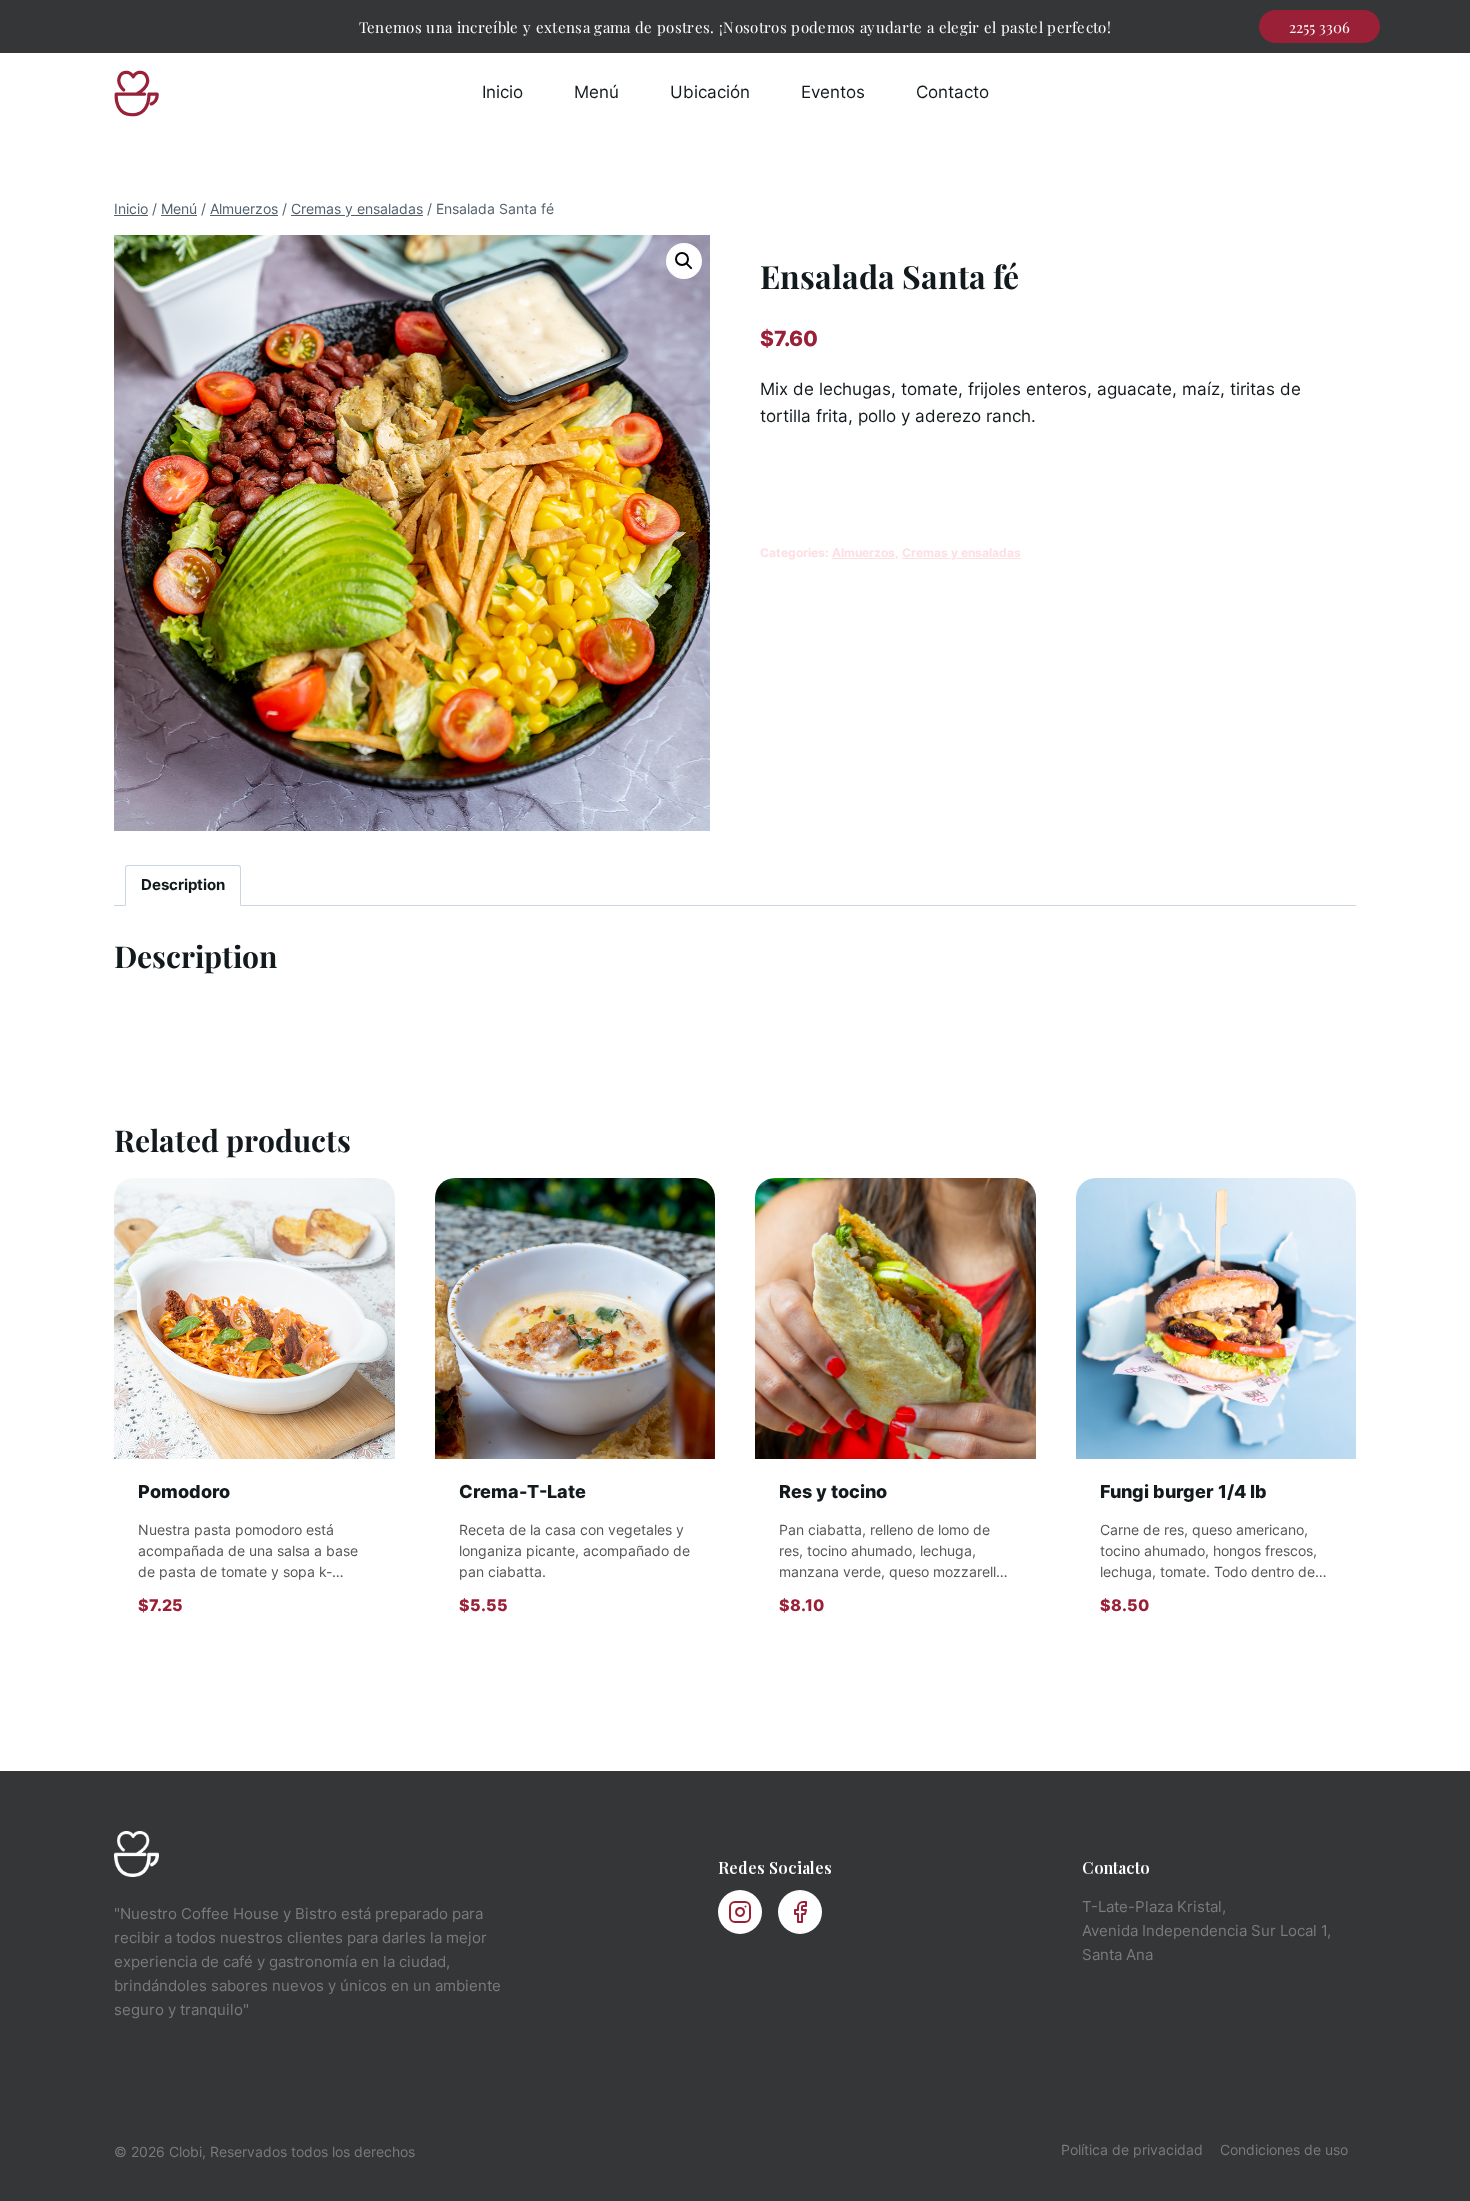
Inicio (502, 92)
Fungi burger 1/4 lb (1183, 1491)
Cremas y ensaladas (961, 552)
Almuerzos (863, 552)
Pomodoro (184, 1491)
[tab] (183, 886)
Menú (596, 92)
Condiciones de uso (1284, 2149)
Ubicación (710, 92)
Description (183, 884)
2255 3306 (1319, 27)
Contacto (952, 92)
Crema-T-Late (522, 1491)
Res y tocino (833, 1491)
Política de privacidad (1132, 2149)
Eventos (833, 92)
